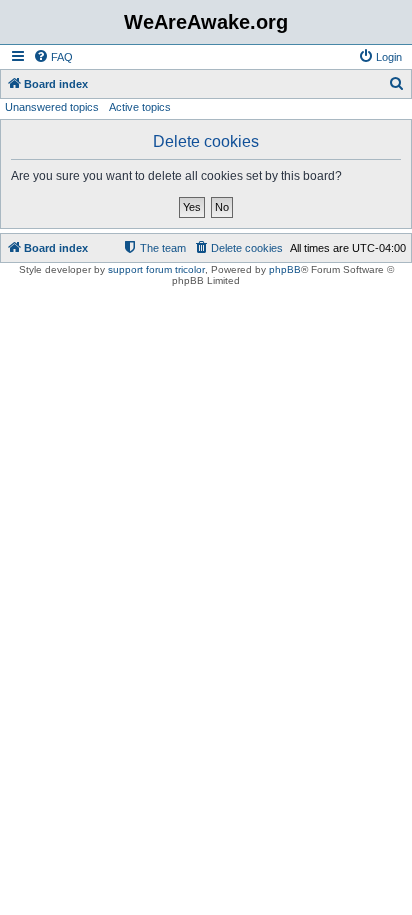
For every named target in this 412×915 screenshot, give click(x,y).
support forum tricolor (156, 269)
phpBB (285, 269)
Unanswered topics (52, 107)
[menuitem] (53, 57)
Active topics (140, 107)
